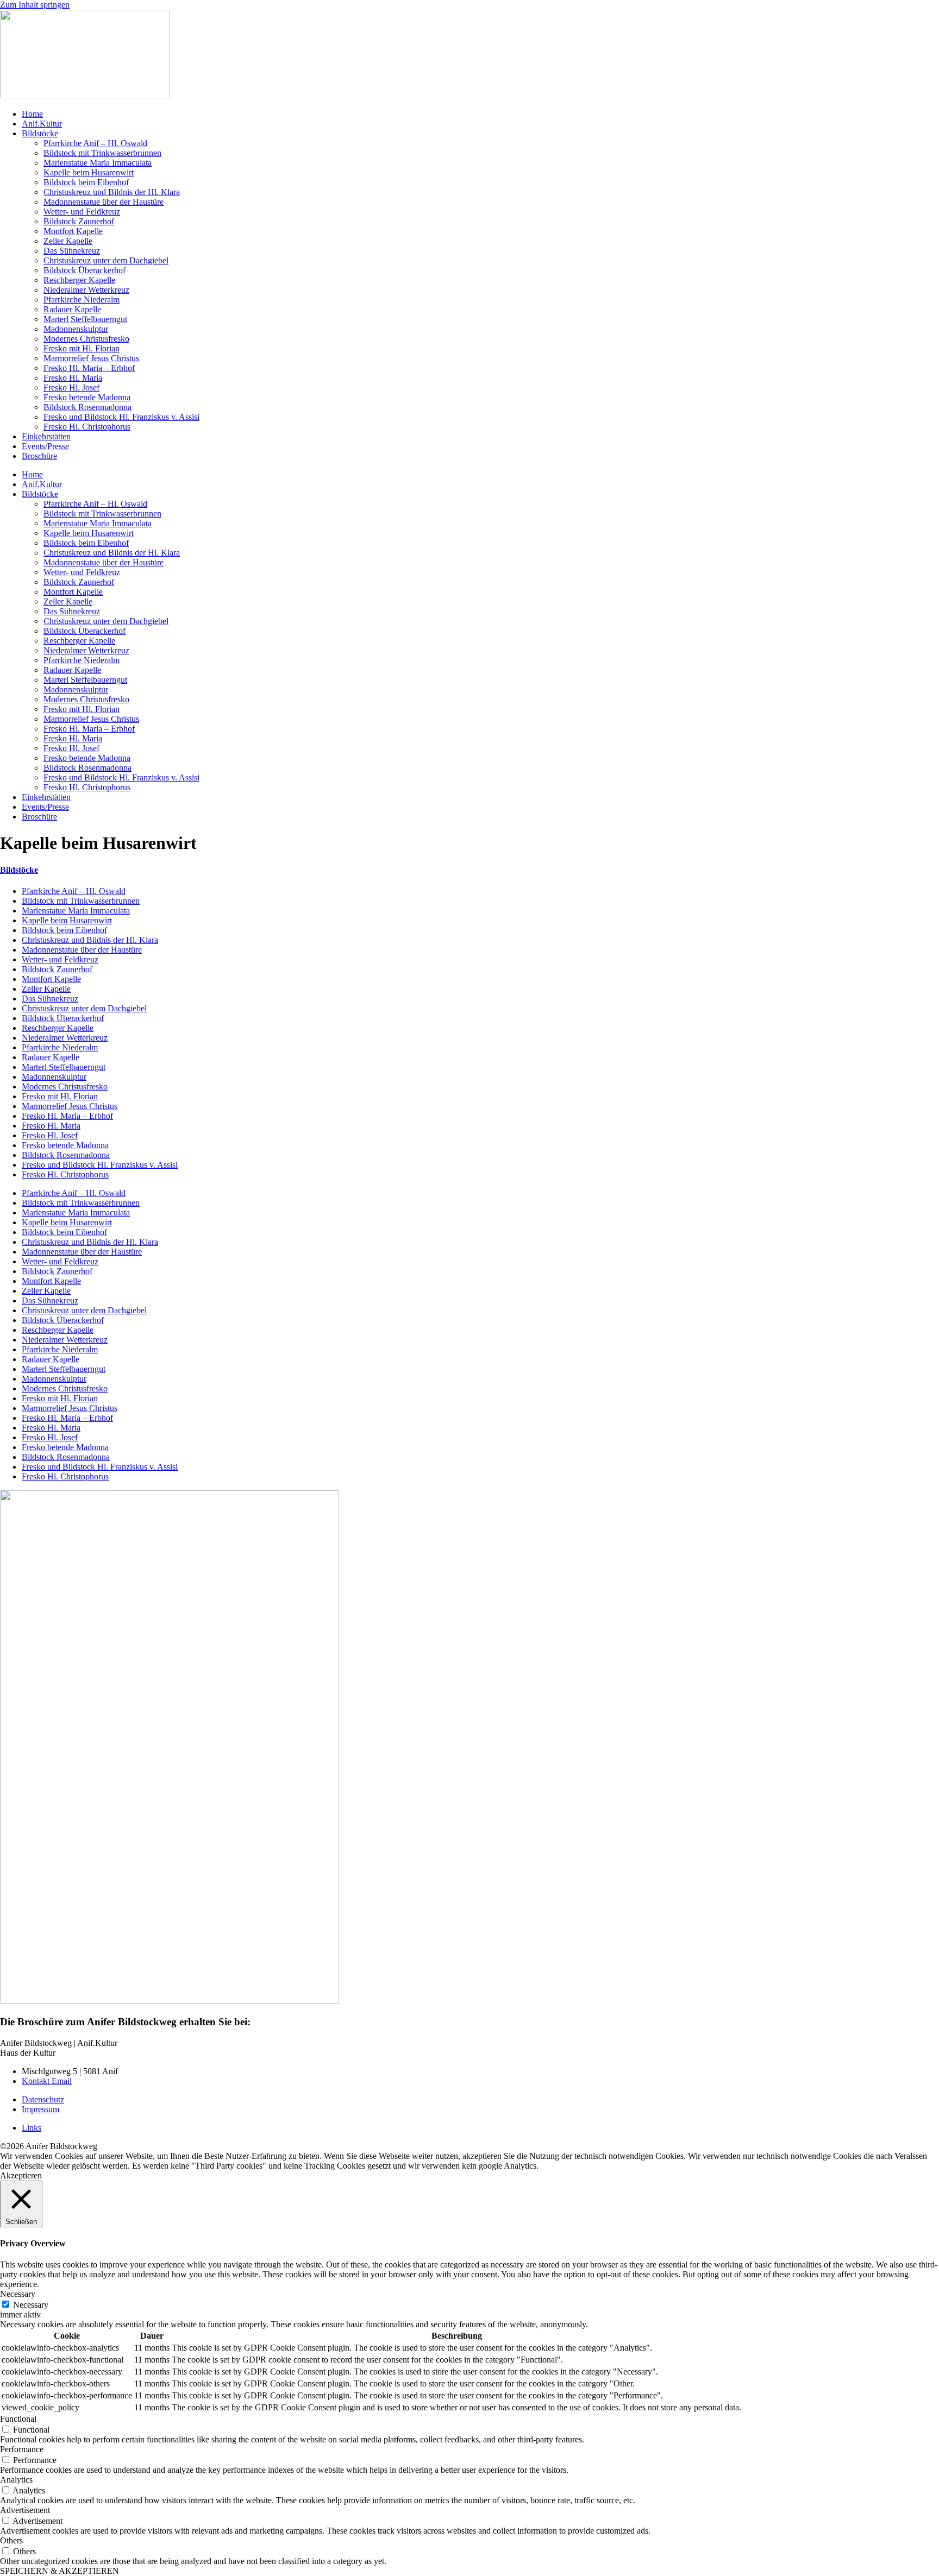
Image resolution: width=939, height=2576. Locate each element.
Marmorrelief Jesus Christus (91, 358)
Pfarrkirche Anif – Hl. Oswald (95, 143)
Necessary (31, 2305)
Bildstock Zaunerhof (79, 221)
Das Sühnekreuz (72, 251)
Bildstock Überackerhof (84, 270)
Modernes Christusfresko (86, 339)
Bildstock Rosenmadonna (87, 407)
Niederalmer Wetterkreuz (86, 290)
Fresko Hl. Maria (73, 378)
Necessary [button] (18, 2294)
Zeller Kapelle (68, 241)
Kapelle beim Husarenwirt (89, 172)
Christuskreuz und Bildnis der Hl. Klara (112, 192)
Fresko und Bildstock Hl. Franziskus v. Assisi (121, 417)
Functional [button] (18, 2419)
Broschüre (39, 456)
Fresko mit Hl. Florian (82, 348)
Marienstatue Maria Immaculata (98, 163)
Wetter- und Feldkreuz (82, 212)
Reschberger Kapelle (79, 280)
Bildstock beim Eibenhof (86, 182)
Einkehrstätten (46, 436)
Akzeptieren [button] (21, 2175)
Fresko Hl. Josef (71, 388)
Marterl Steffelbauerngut (85, 319)
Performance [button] (22, 2449)
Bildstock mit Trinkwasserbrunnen (102, 153)
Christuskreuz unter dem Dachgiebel (106, 260)
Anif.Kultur (42, 124)
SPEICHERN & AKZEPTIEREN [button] (60, 2571)
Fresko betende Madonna (87, 397)
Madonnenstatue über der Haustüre (104, 202)
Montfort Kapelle (73, 231)
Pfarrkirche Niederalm (82, 300)
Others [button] (11, 2540)
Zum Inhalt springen (35, 5)
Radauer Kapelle (72, 309)
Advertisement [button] (25, 2510)
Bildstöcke (40, 133)
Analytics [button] (16, 2480)
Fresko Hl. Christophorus (87, 427)
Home (32, 114)
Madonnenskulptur (76, 329)
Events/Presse (45, 446)
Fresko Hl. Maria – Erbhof (89, 368)
